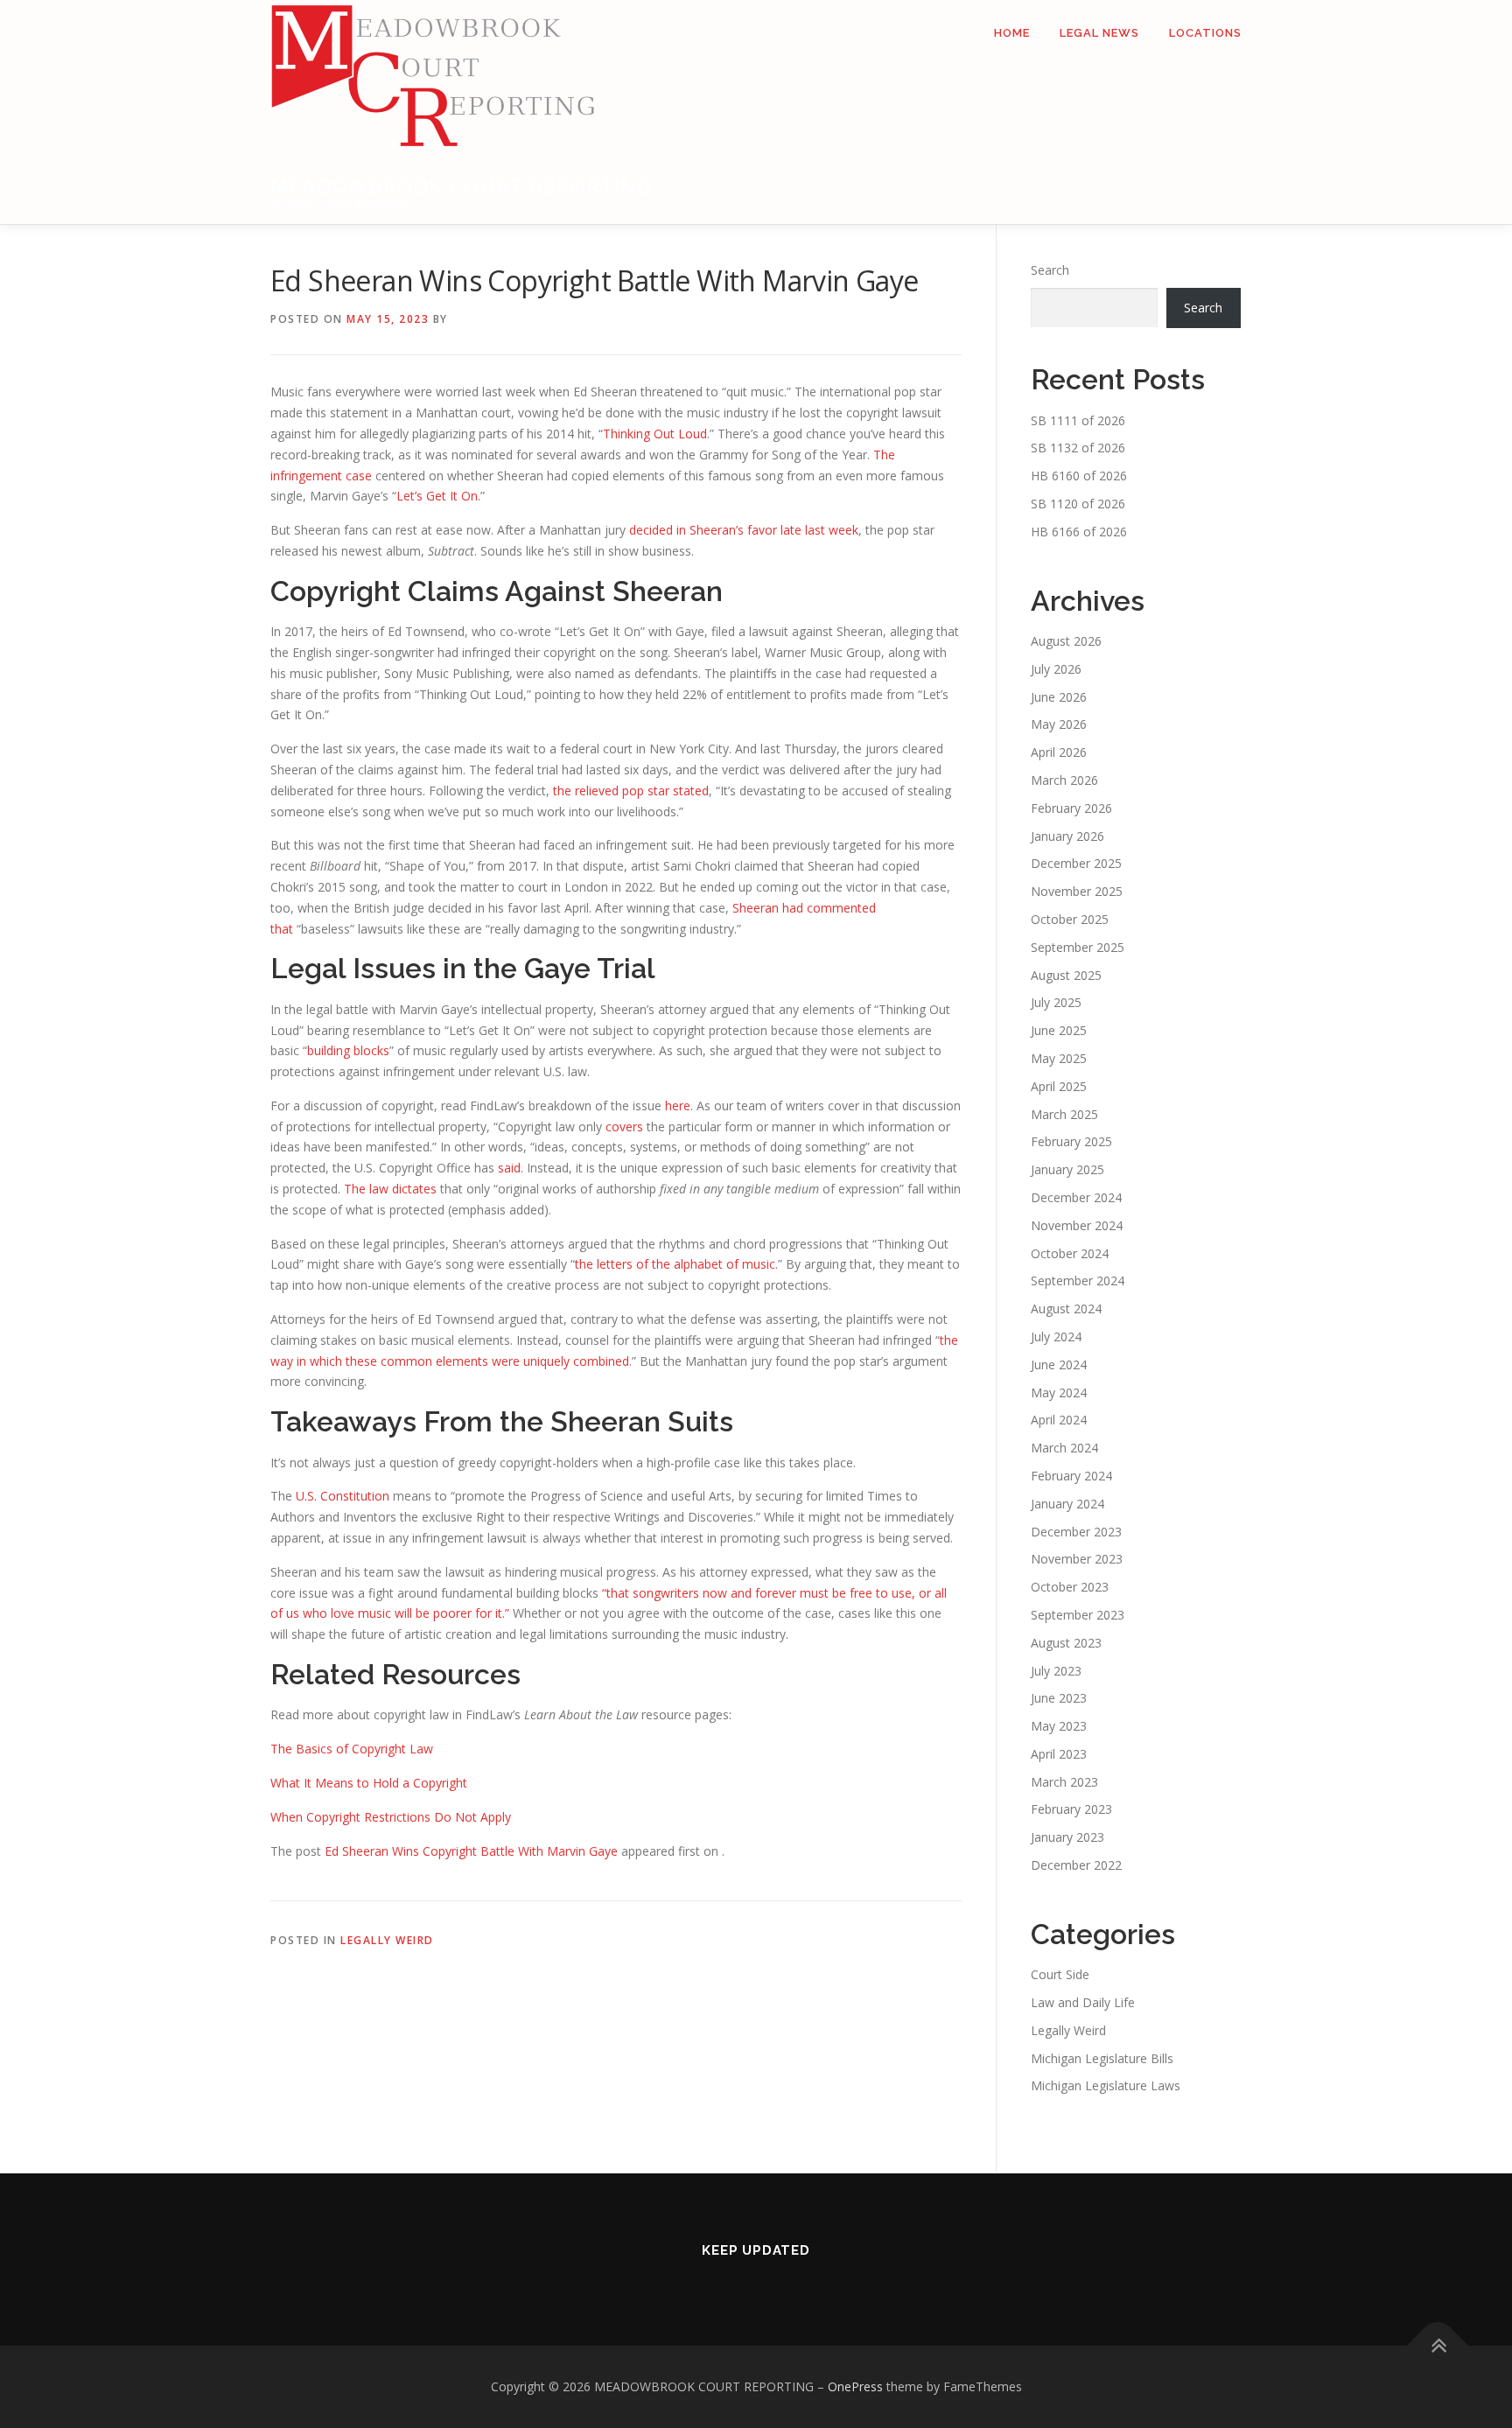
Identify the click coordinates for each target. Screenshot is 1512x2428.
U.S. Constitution (343, 1496)
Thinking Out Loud (655, 434)
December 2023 (1076, 1532)
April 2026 (1059, 752)
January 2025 (1067, 1169)
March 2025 (1064, 1114)
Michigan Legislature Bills (1102, 2058)
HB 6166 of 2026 (1079, 532)
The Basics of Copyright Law (352, 1749)
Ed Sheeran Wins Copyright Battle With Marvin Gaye (471, 1851)
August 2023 (1066, 1643)
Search (1050, 270)
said (509, 1168)
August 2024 (1066, 1308)
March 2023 (1064, 1782)
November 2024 (1077, 1225)
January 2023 (1067, 1837)
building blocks (348, 1050)
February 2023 (1071, 1809)
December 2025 (1076, 863)
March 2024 (1064, 1448)
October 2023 (1070, 1587)
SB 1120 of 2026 (1078, 504)
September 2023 (1078, 1615)
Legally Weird (387, 1940)
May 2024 (1059, 1392)
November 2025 (1077, 891)
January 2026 (1067, 836)
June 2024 (1059, 1364)
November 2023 (1077, 1559)
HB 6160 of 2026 (1079, 476)
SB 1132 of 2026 (1078, 448)
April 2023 (1059, 1754)
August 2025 (1066, 975)
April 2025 (1059, 1086)
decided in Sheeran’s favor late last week (744, 530)
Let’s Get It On (437, 496)
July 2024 (1056, 1336)
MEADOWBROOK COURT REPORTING (462, 186)
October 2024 (1070, 1253)
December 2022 (1076, 1865)
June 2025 (1059, 1030)
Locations (1205, 33)
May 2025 (1059, 1058)
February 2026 (1071, 808)
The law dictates (390, 1189)
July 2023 (1056, 1671)
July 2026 (1056, 669)
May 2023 (1059, 1726)
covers (624, 1127)
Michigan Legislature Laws (1106, 2085)
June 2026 (1059, 697)
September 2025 (1078, 947)
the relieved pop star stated (631, 791)
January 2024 (1067, 1504)
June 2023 (1059, 1698)
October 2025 (1070, 919)
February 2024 (1071, 1476)
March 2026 (1064, 780)
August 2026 (1066, 641)
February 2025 (1071, 1141)
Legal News (1099, 33)
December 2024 (1076, 1197)
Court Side (1060, 1974)
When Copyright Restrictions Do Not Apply (391, 1817)
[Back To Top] (1438, 2345)
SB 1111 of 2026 (1078, 420)
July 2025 (1056, 1002)
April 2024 (1059, 1420)
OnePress (855, 2386)
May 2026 (1059, 724)
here (678, 1106)
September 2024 (1078, 1280)
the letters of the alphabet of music (675, 1264)
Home (1012, 33)
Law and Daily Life (1083, 2002)
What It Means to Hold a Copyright (369, 1783)
